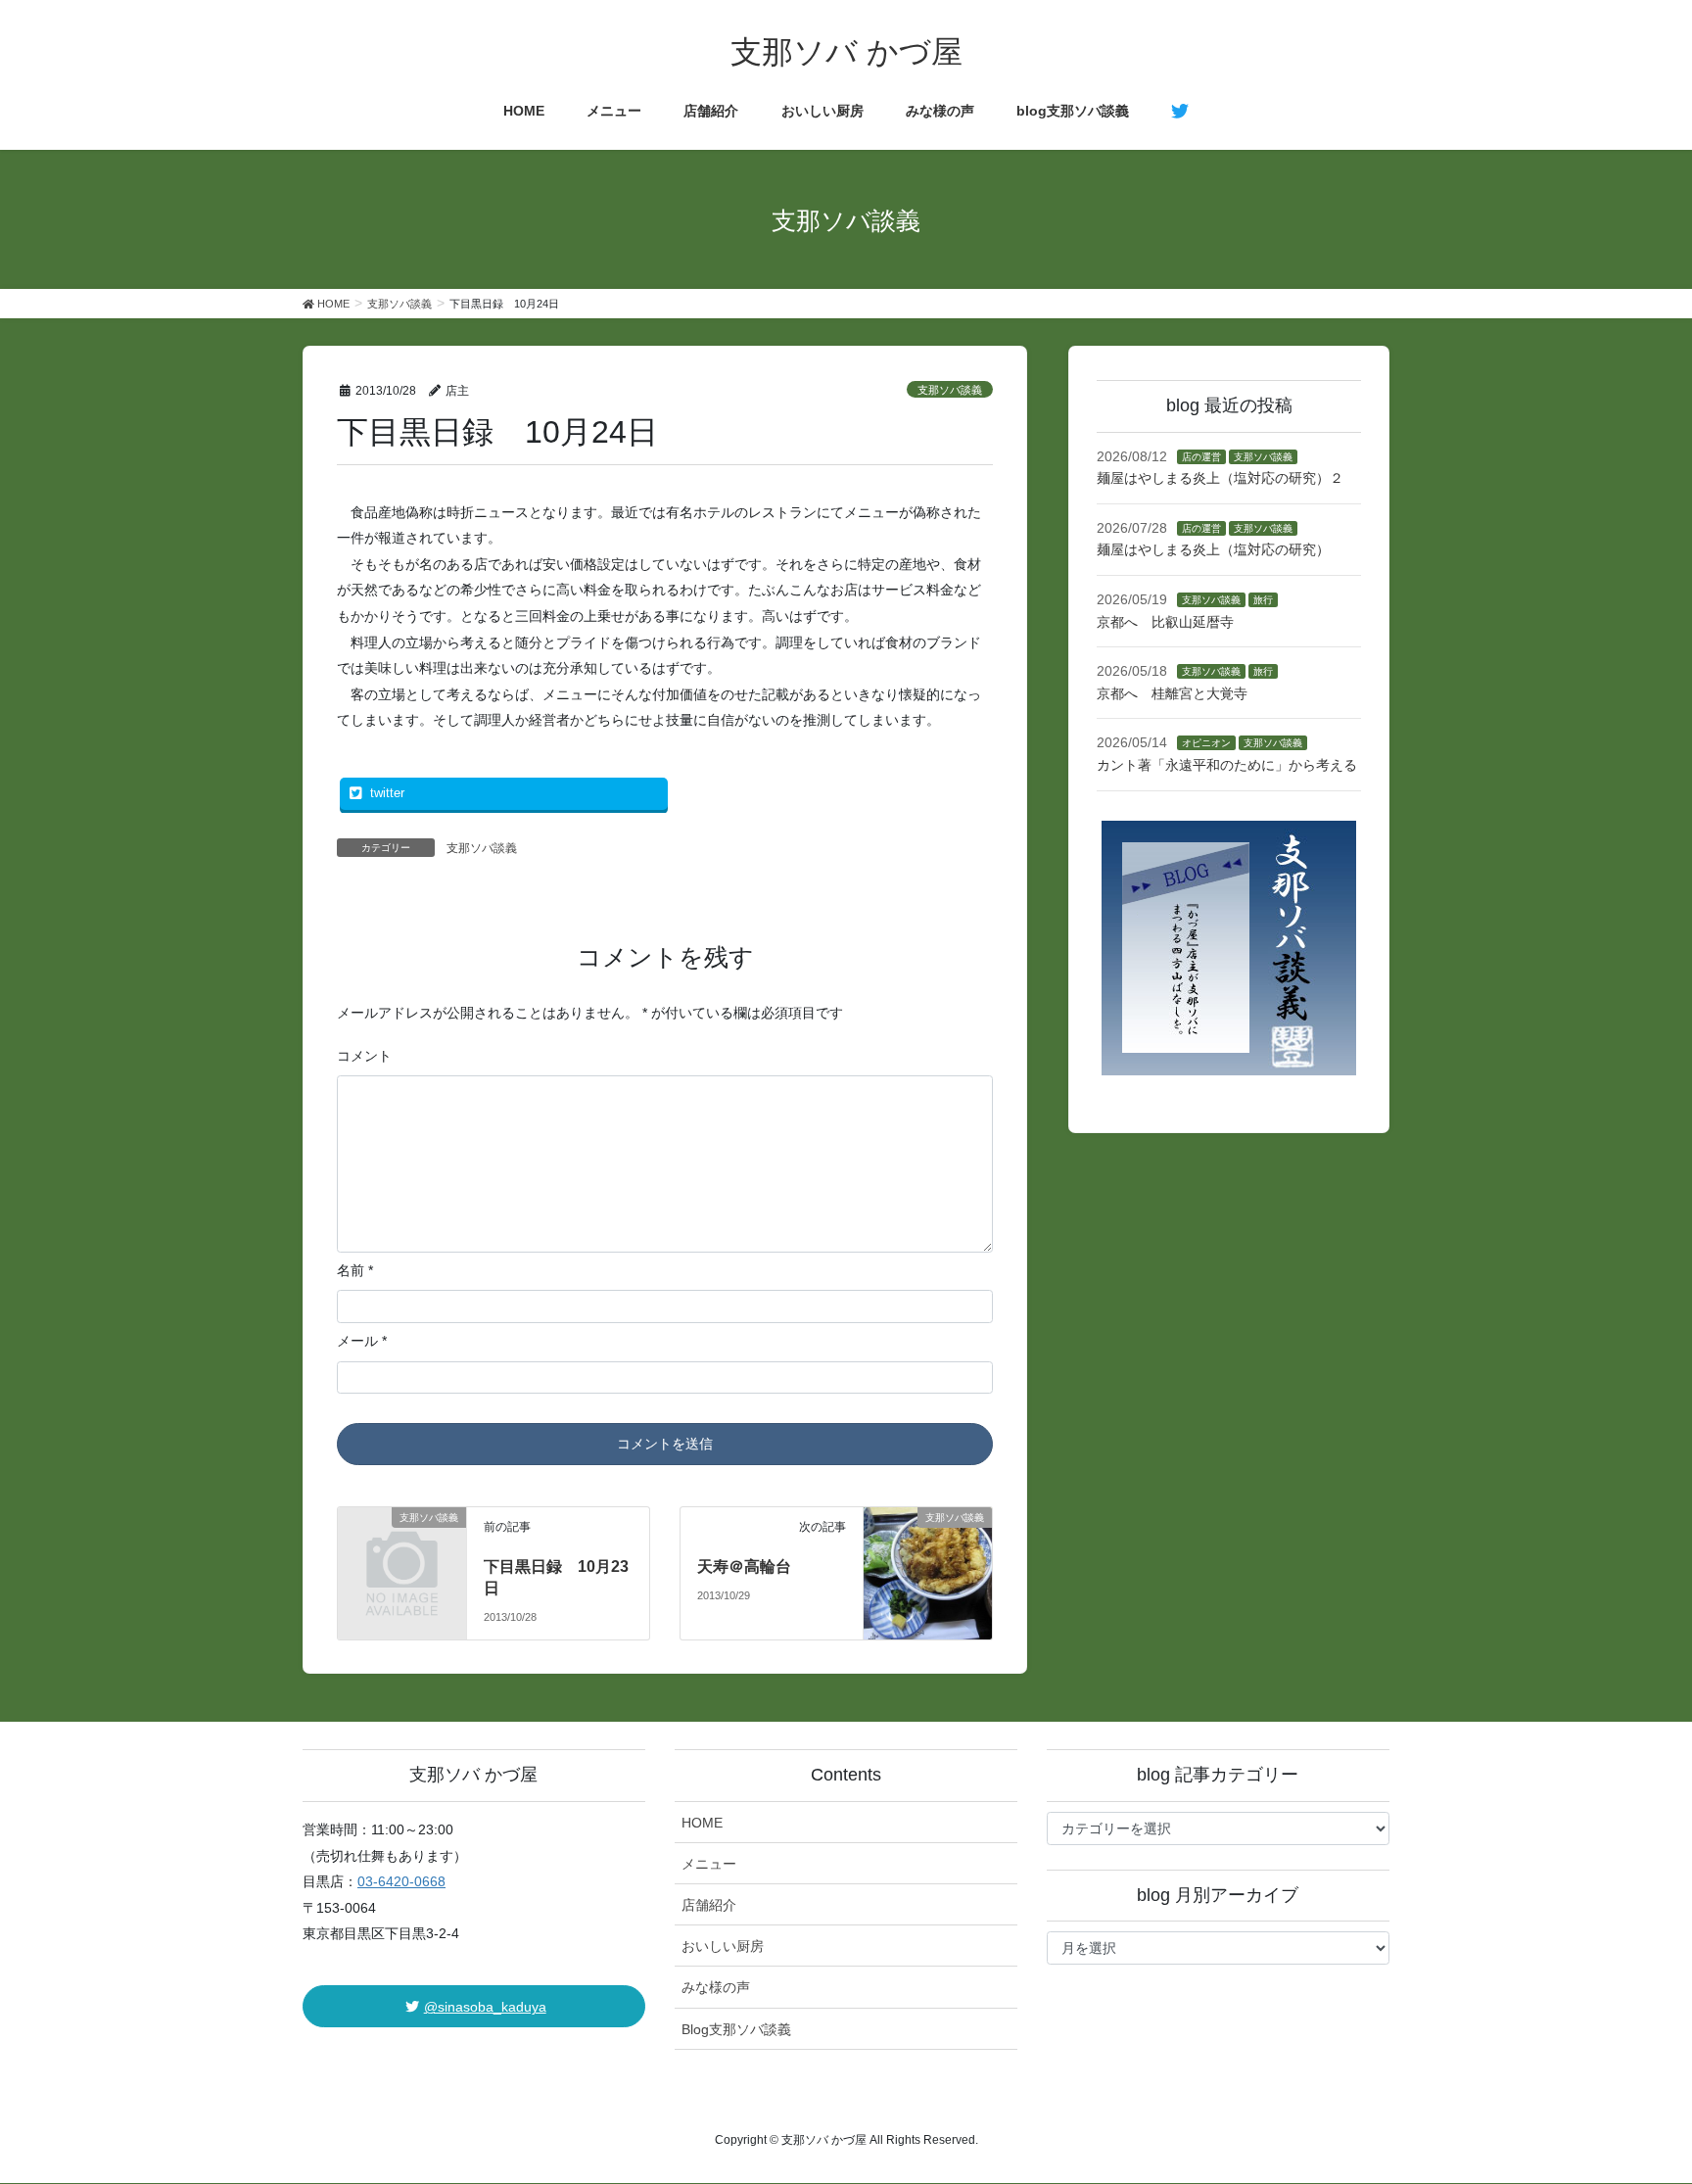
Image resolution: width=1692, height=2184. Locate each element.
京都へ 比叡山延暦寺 (1165, 622)
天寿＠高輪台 (744, 1567)
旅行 (1263, 600)
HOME (702, 1823)
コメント (364, 1056)
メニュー (709, 1864)
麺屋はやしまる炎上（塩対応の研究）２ (1220, 478)
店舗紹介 (709, 1905)
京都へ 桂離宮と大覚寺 (1172, 693)
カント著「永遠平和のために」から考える (1227, 765)
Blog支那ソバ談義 (736, 2029)
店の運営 (1201, 457)
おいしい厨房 (723, 1946)
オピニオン (1206, 743)
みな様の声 (716, 1987)
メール (362, 1341)
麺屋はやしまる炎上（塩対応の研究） (1213, 549)
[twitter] (1179, 112)
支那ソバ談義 (950, 390)
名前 (355, 1270)
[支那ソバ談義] (402, 1545)
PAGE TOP (1637, 2101)
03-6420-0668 (401, 1881)
